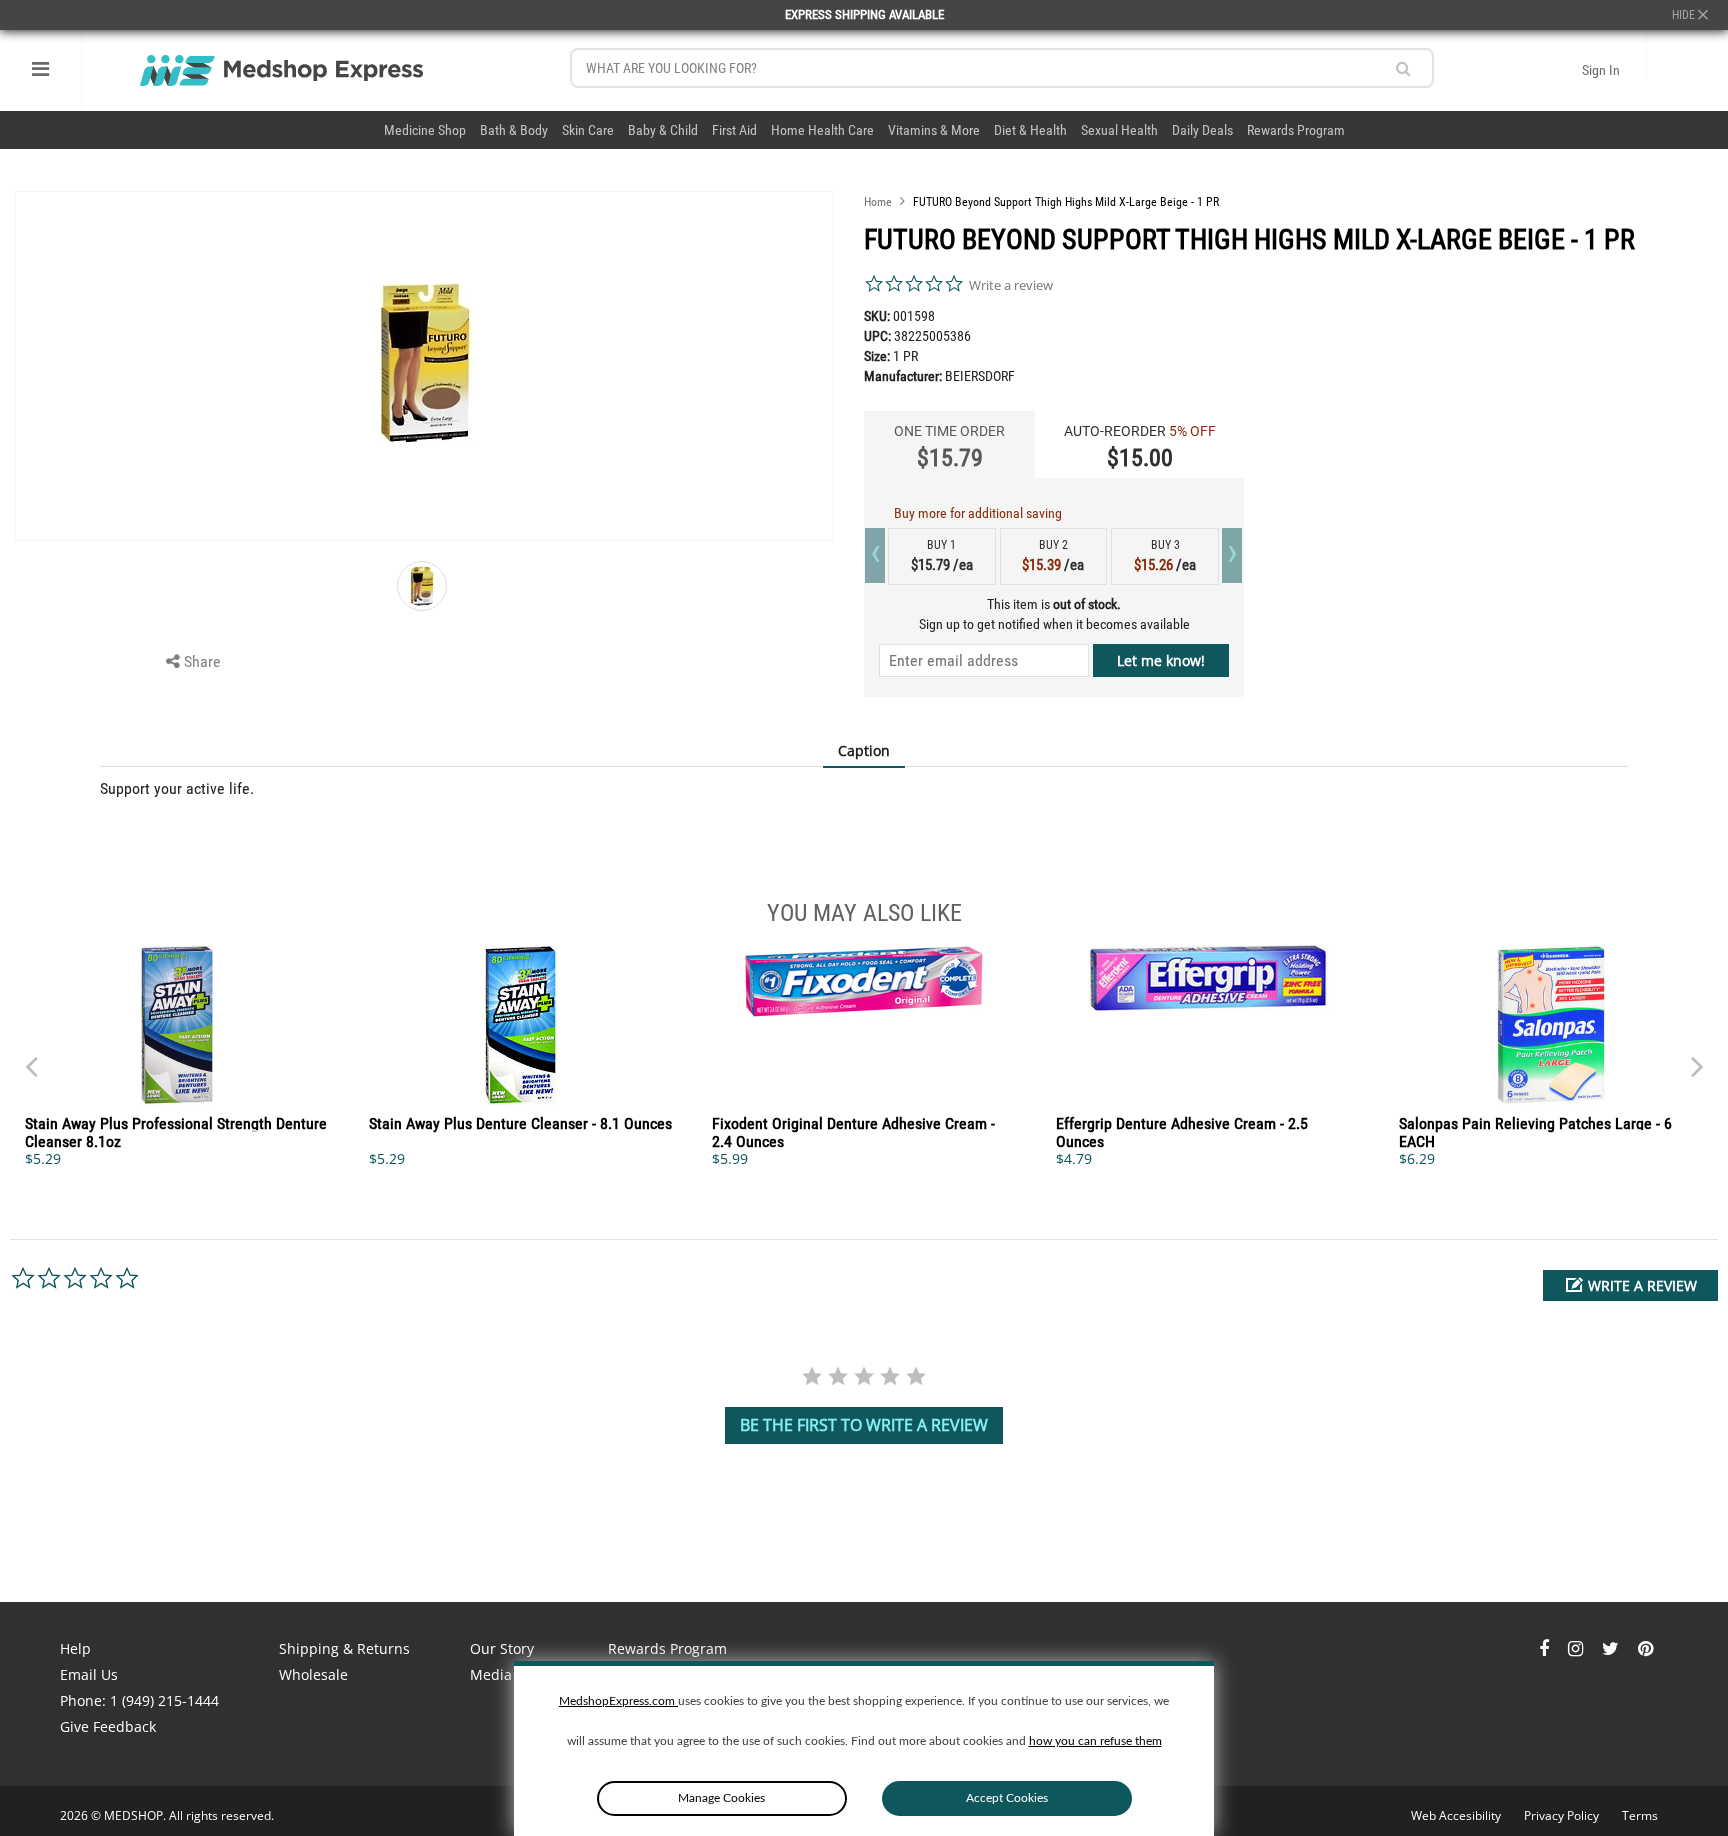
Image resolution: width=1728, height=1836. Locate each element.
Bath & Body (514, 130)
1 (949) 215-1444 (164, 1700)
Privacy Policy (1563, 1815)
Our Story (502, 1648)
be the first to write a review (864, 1425)
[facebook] (1546, 1648)
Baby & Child (663, 130)
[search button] (1403, 68)
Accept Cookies (1007, 1798)
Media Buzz (509, 1674)
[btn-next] (31, 1057)
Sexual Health (1119, 130)
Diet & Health (1030, 130)
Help (75, 1648)
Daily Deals (1202, 130)
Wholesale (313, 1674)
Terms (1640, 1815)
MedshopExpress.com (618, 1701)
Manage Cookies (721, 1798)
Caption (864, 750)
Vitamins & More (934, 130)
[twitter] (1612, 1648)
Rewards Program (1296, 130)
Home (878, 202)
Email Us (89, 1674)
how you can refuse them (1095, 1741)
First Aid (734, 130)
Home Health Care (822, 130)
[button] (1630, 1285)
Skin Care (588, 130)
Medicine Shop (425, 130)
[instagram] (1577, 1648)
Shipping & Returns (344, 1648)
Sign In (1601, 70)
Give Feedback (108, 1726)
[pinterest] (1645, 1648)
